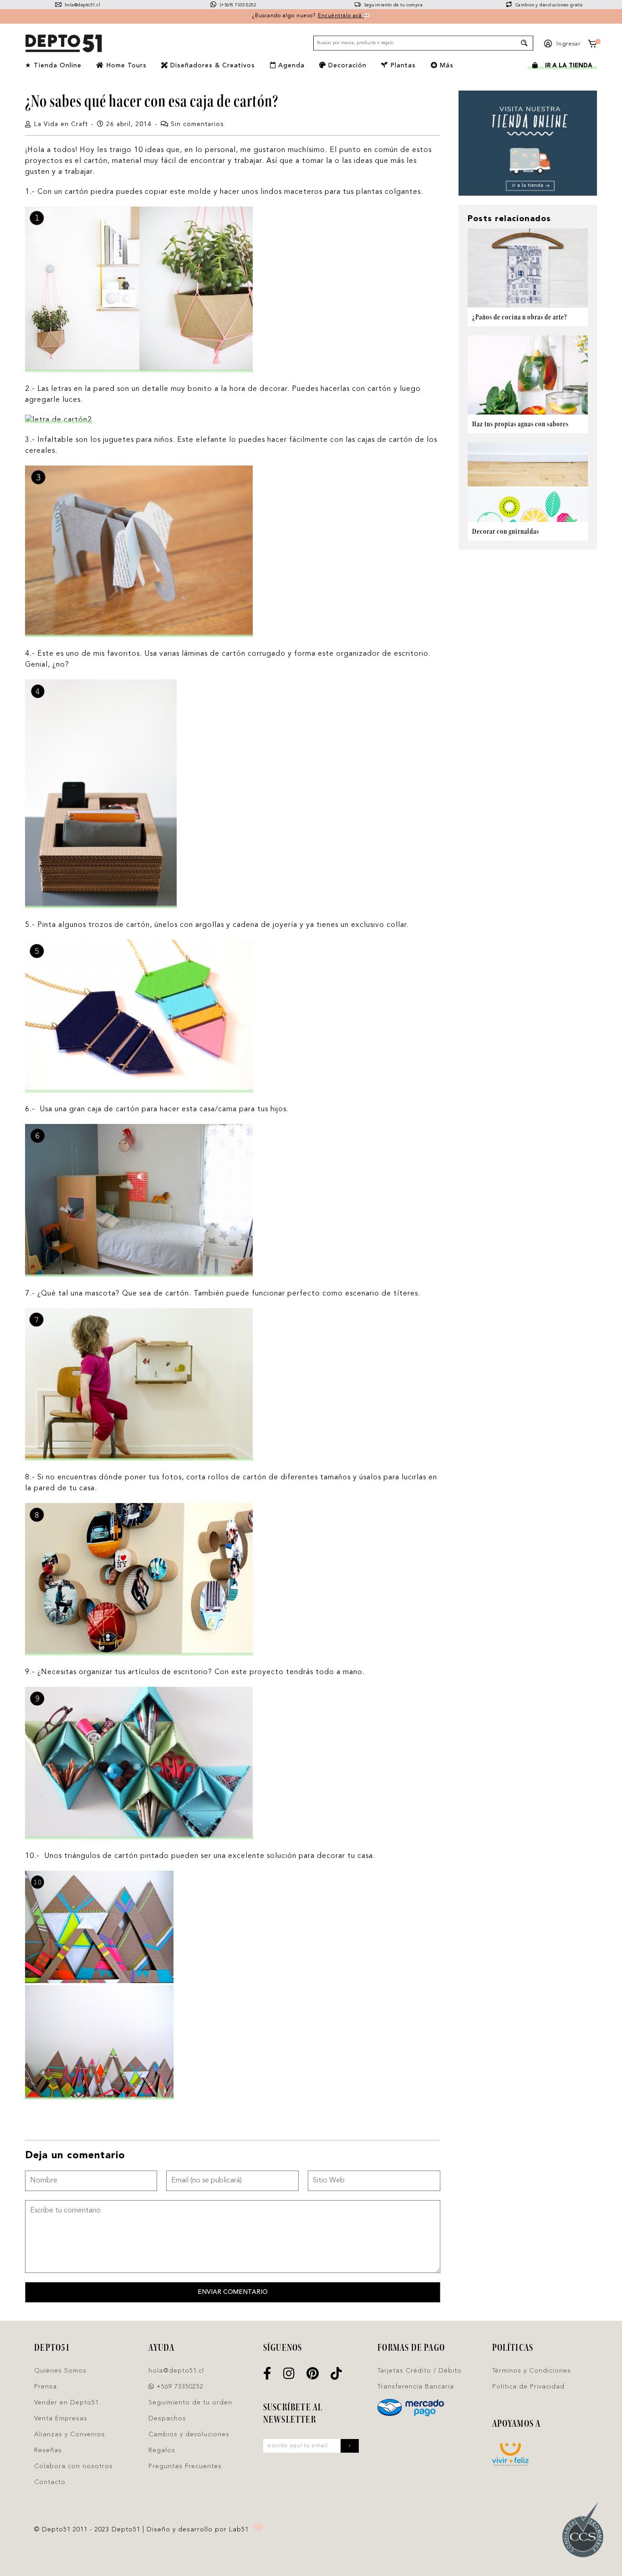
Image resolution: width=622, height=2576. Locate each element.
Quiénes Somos (60, 2371)
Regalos (162, 2450)
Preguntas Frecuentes (185, 2466)
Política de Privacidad (528, 2387)
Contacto (50, 2482)
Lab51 (239, 2530)
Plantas (402, 66)
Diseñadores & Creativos (212, 66)
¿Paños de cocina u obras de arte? (520, 317)
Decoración (346, 66)
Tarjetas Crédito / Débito (420, 2371)
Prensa (46, 2387)
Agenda (290, 66)
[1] (592, 45)
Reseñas (48, 2450)
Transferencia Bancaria (416, 2387)
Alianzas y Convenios (70, 2434)
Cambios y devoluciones (189, 2434)
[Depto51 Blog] (63, 44)
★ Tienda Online (53, 66)
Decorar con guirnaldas (506, 531)
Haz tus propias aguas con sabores (520, 424)
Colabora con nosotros (74, 2466)
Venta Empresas (61, 2419)
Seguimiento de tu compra (393, 5)
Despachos (167, 2419)
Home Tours (125, 66)
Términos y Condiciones (532, 2371)
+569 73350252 (179, 2387)
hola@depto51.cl (82, 5)
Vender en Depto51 (66, 2403)
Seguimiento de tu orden (190, 2403)
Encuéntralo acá (341, 16)
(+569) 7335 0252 (237, 5)
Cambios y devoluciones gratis (548, 5)
